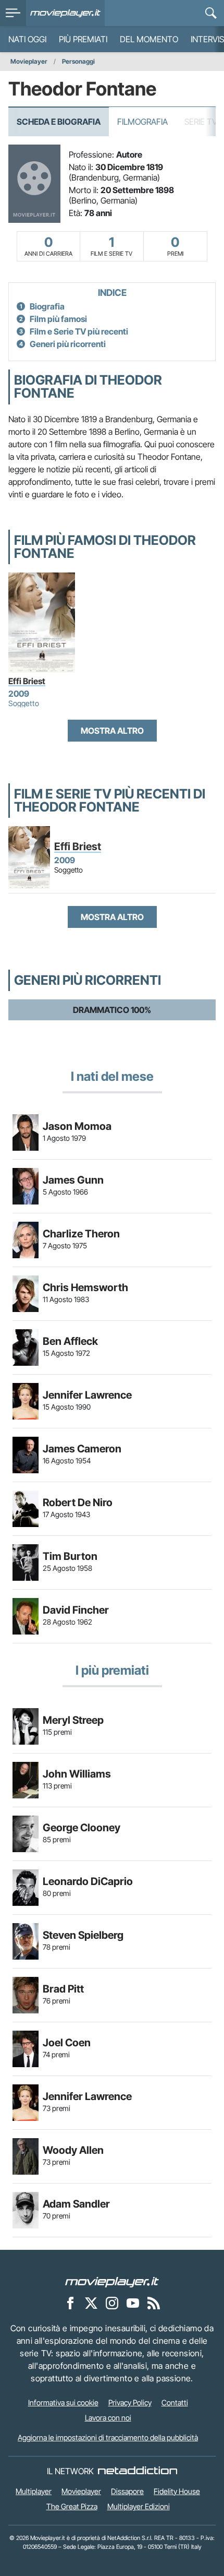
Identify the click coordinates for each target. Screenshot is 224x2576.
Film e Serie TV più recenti (79, 331)
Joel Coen (67, 2043)
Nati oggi (27, 39)
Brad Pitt (63, 1989)
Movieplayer (29, 61)
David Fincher (76, 1610)
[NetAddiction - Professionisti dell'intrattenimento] (138, 2471)
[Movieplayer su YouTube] (133, 2303)
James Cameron (82, 1449)
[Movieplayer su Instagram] (112, 2303)
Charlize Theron (81, 1234)
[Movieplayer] (112, 2281)
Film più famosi (58, 319)
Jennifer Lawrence (87, 1395)
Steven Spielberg (83, 1935)
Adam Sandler (76, 2204)
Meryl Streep (73, 1720)
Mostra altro (112, 731)
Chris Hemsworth (85, 1287)
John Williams (77, 1774)
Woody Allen (73, 2150)
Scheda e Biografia (59, 122)
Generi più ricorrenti (68, 344)
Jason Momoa (77, 1126)
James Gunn (73, 1180)
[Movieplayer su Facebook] (70, 2303)
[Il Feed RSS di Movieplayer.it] (154, 2303)
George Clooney (82, 1828)
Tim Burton (70, 1556)
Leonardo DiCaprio (88, 1881)
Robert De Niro (78, 1502)
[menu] (13, 13)
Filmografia (142, 122)
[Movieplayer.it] (65, 13)
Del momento (149, 39)
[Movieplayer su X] (91, 2303)
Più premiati (83, 39)
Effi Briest (27, 681)
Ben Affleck (70, 1341)
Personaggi (78, 61)
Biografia (47, 306)
